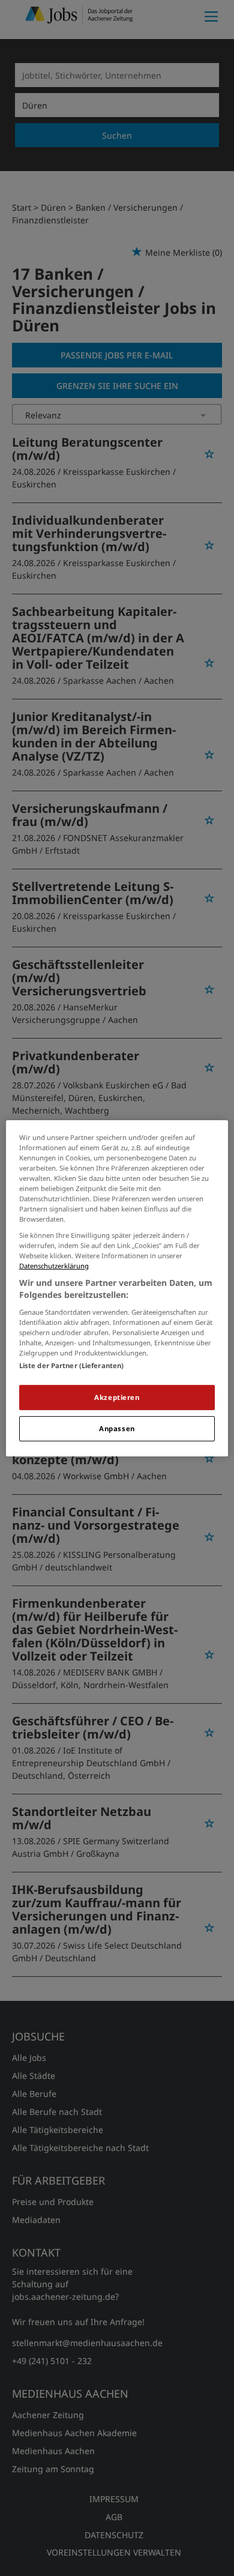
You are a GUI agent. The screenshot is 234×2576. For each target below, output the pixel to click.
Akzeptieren (117, 1397)
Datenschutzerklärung (54, 1266)
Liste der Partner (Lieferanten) (72, 1365)
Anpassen (117, 1428)
